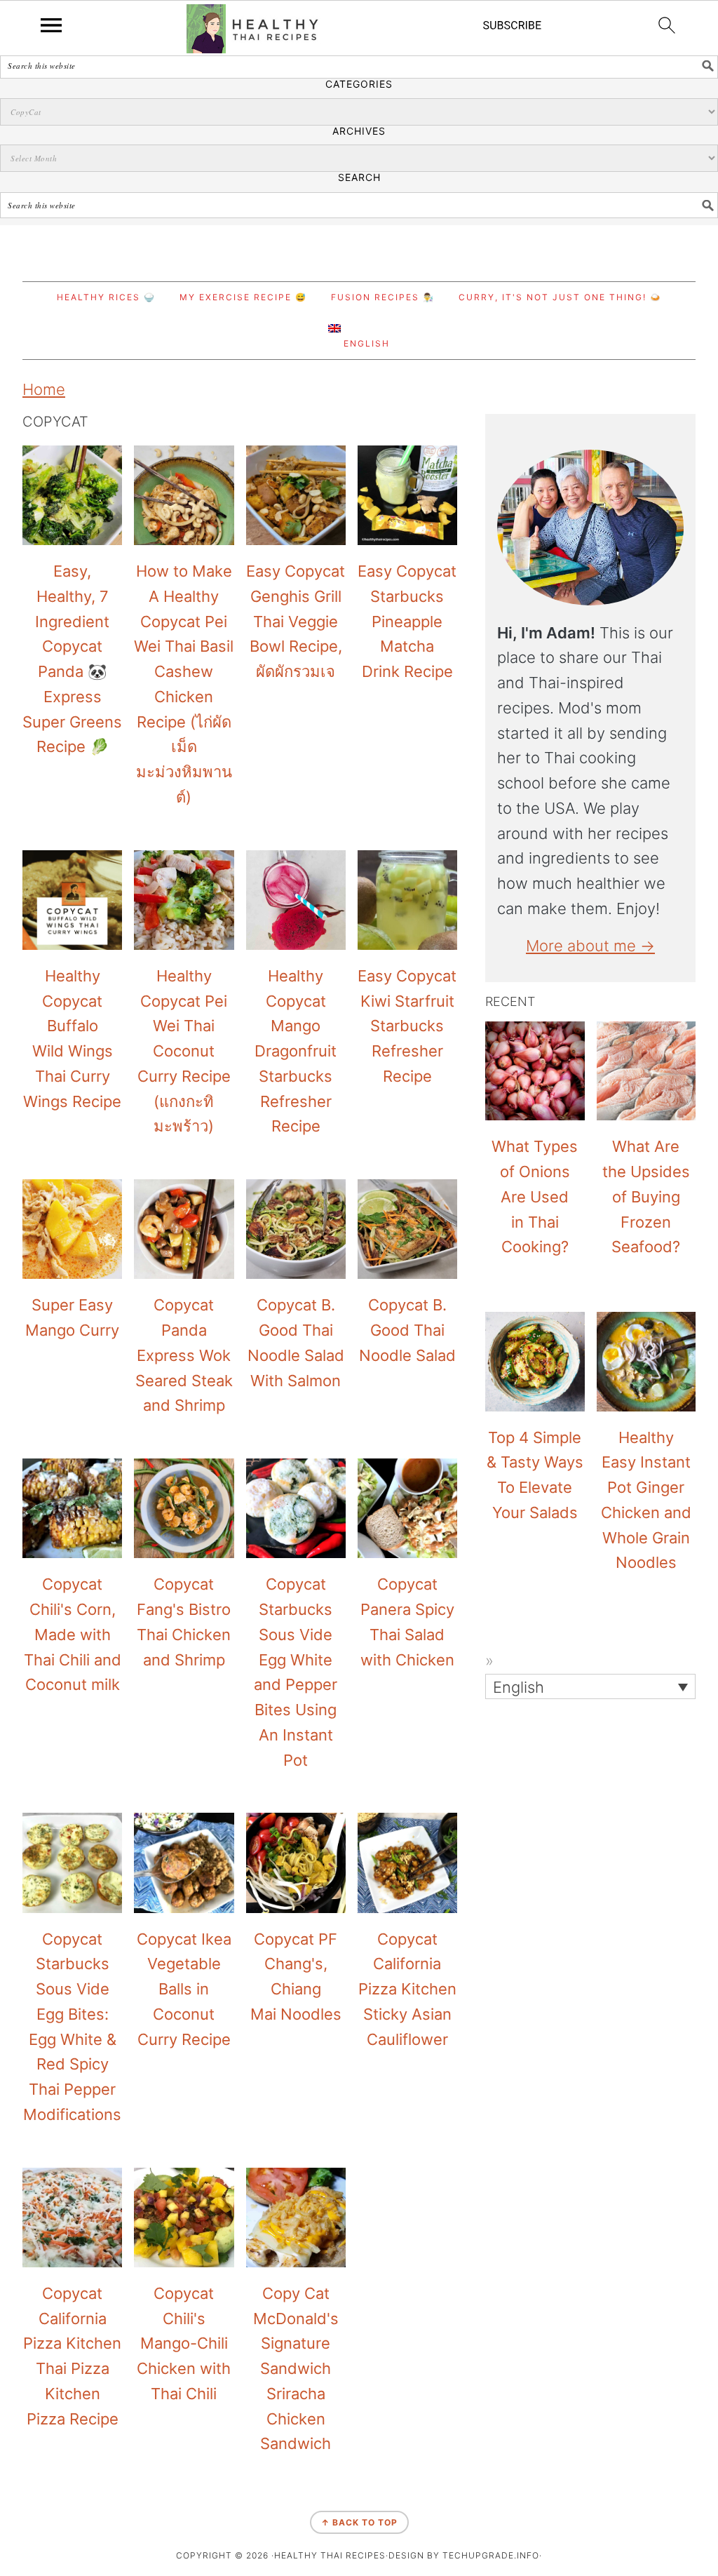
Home (44, 389)
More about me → (590, 946)
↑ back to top (359, 2522)
